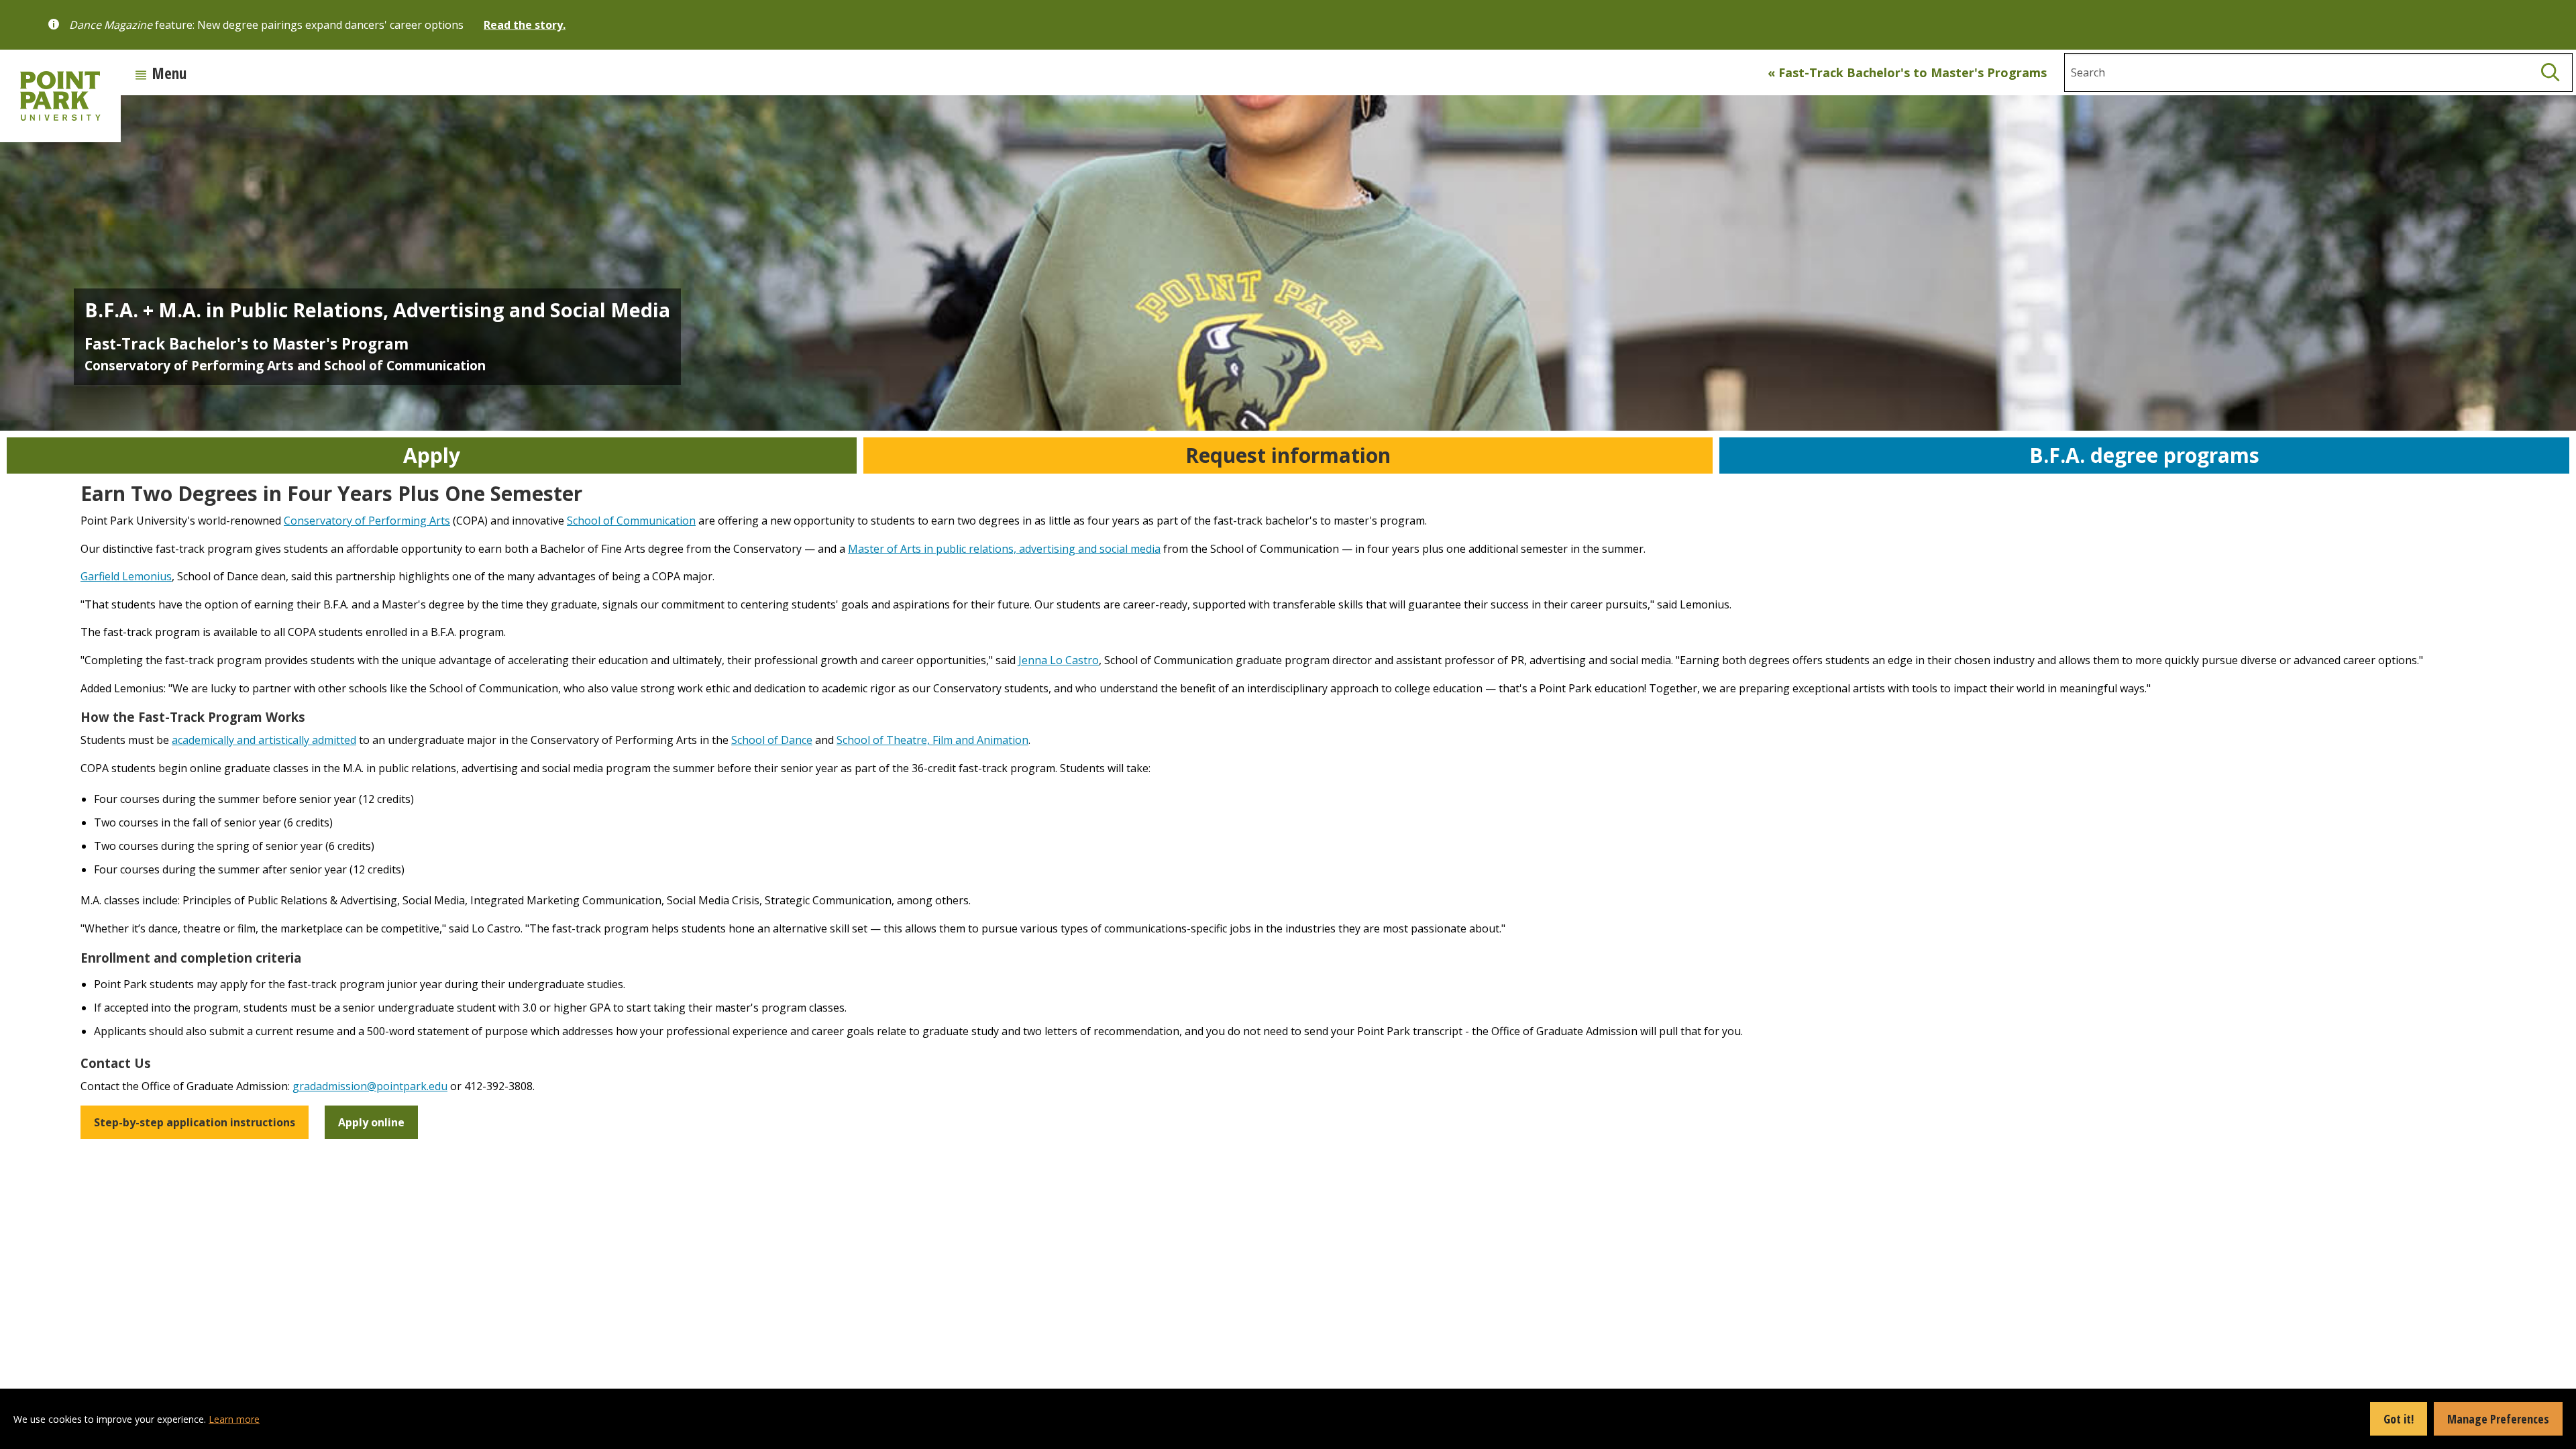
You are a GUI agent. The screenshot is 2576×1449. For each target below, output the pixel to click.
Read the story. (525, 25)
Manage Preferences (2498, 1419)
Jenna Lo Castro (1059, 660)
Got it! (2399, 1419)
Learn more (234, 1419)
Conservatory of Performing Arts (367, 521)
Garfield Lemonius (126, 576)
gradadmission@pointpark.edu (370, 1086)
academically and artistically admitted (264, 740)
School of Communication (631, 521)
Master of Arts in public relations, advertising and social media (1004, 549)
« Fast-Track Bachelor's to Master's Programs (1907, 72)
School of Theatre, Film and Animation (932, 740)
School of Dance (772, 740)
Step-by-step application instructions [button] (195, 1122)
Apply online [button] (371, 1122)
